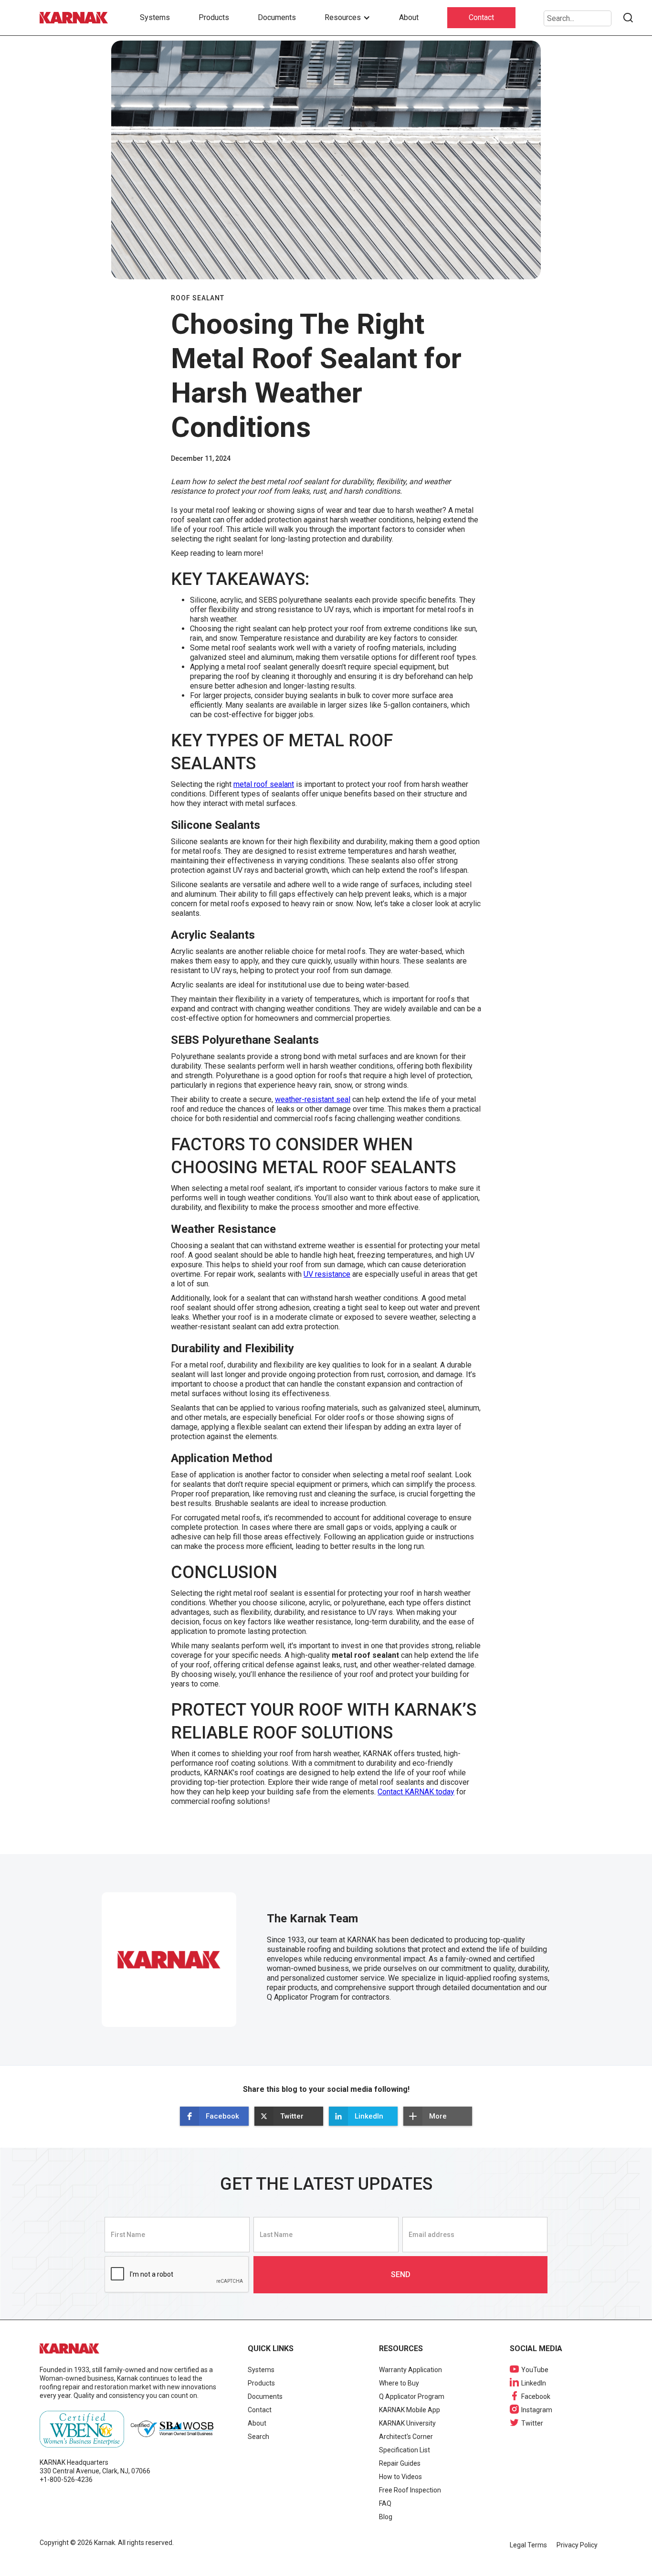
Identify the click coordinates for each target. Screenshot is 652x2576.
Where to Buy (399, 2383)
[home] (75, 18)
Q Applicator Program (412, 2396)
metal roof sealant (264, 784)
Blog (386, 2517)
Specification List (405, 2450)
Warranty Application (410, 2370)
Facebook (536, 2396)
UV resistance (327, 1274)
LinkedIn (534, 2383)
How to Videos (400, 2477)
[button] (347, 18)
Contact (481, 17)
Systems (155, 17)
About (409, 17)
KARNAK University (407, 2423)
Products (214, 17)
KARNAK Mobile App (410, 2410)
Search (258, 2437)
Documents (277, 17)
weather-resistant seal (313, 1099)
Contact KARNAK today (416, 1792)
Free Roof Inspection (410, 2490)
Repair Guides (400, 2463)
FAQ (385, 2503)
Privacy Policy (577, 2545)
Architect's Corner (406, 2437)
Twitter (532, 2423)
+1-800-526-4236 (66, 2480)
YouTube (535, 2370)
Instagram (537, 2410)
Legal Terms (528, 2545)
